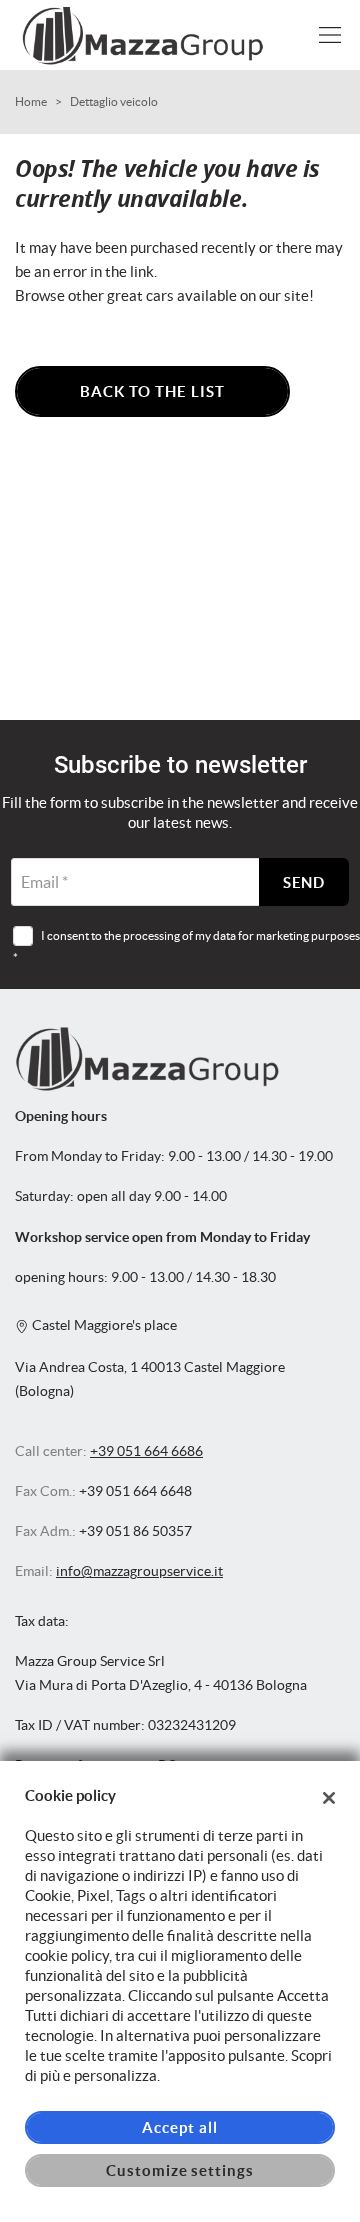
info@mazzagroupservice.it (139, 1571)
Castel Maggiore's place (103, 1325)
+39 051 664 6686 (146, 1451)
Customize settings (180, 2170)
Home (31, 101)
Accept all (180, 2127)
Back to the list (152, 391)
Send (304, 882)
